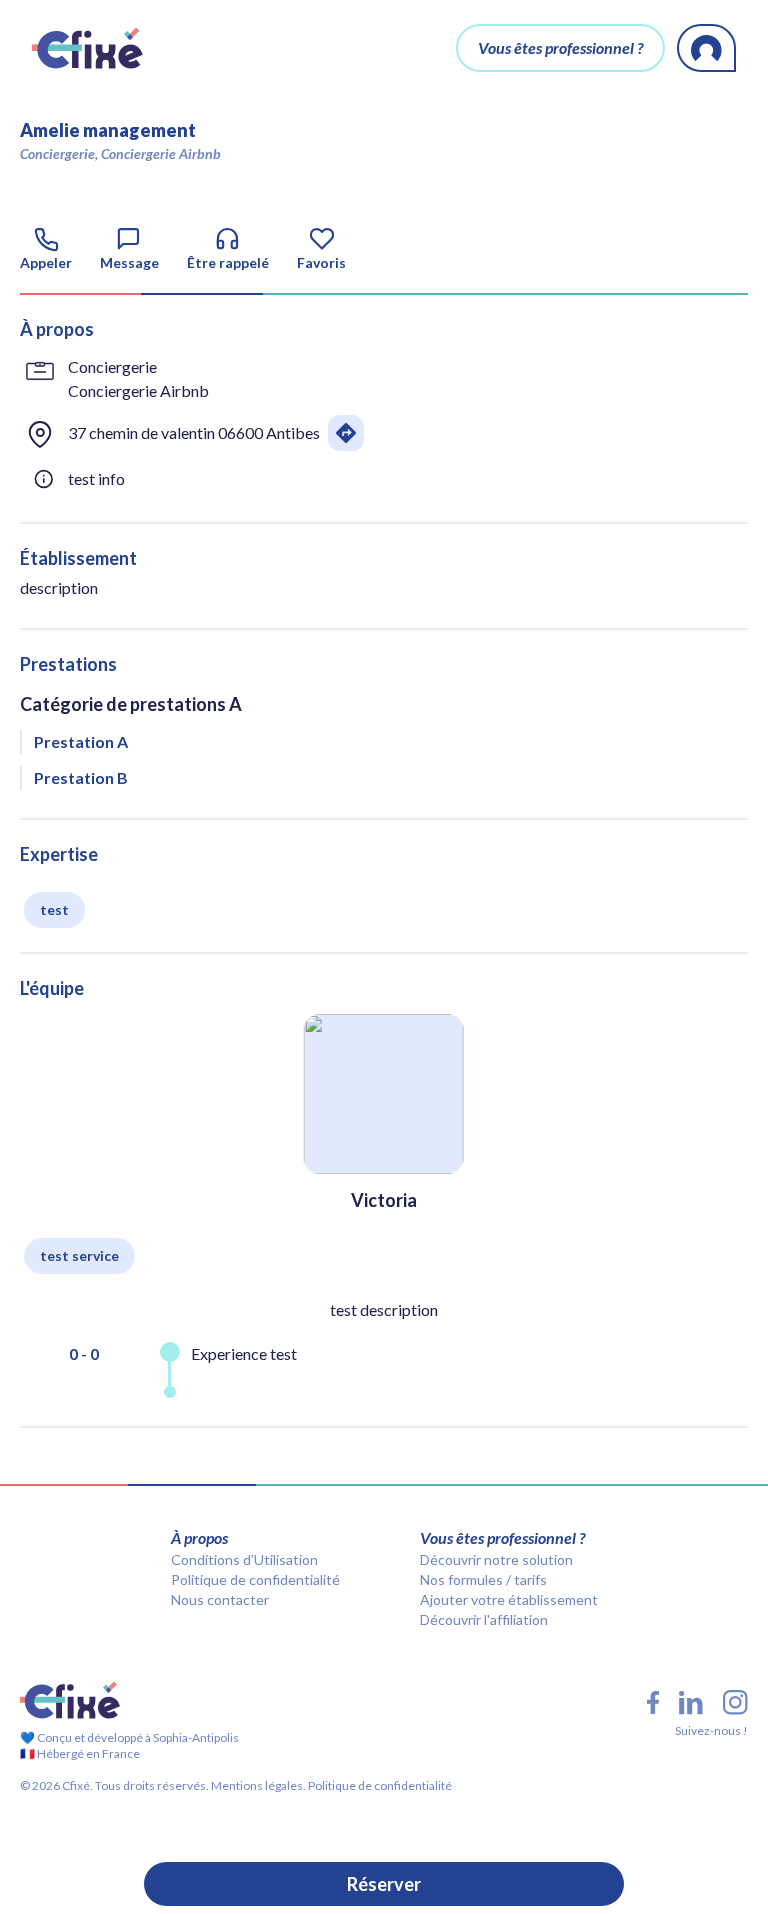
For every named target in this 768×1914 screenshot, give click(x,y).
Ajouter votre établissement (509, 1599)
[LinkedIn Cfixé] (691, 1703)
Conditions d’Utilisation (244, 1559)
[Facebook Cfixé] (653, 1702)
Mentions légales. (257, 1785)
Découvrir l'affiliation (484, 1619)
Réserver (384, 1884)
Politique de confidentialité (255, 1579)
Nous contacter (220, 1599)
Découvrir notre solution (496, 1559)
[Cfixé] (87, 48)
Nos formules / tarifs (483, 1579)
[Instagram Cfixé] (735, 1702)
